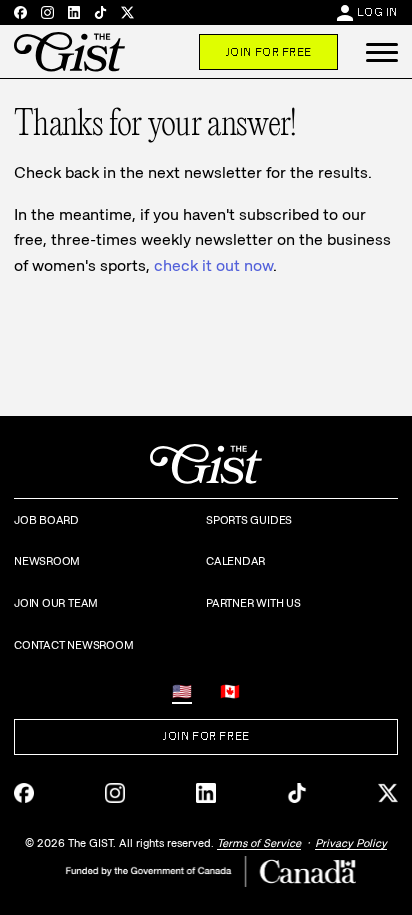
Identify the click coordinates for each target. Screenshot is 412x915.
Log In (377, 12)
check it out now (213, 265)
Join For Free (268, 52)
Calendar (235, 561)
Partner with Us (253, 603)
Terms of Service (259, 843)
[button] (382, 52)
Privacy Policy (351, 843)
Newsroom (47, 561)
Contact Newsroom (73, 645)
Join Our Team (56, 603)
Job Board (46, 520)
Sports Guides (249, 520)
